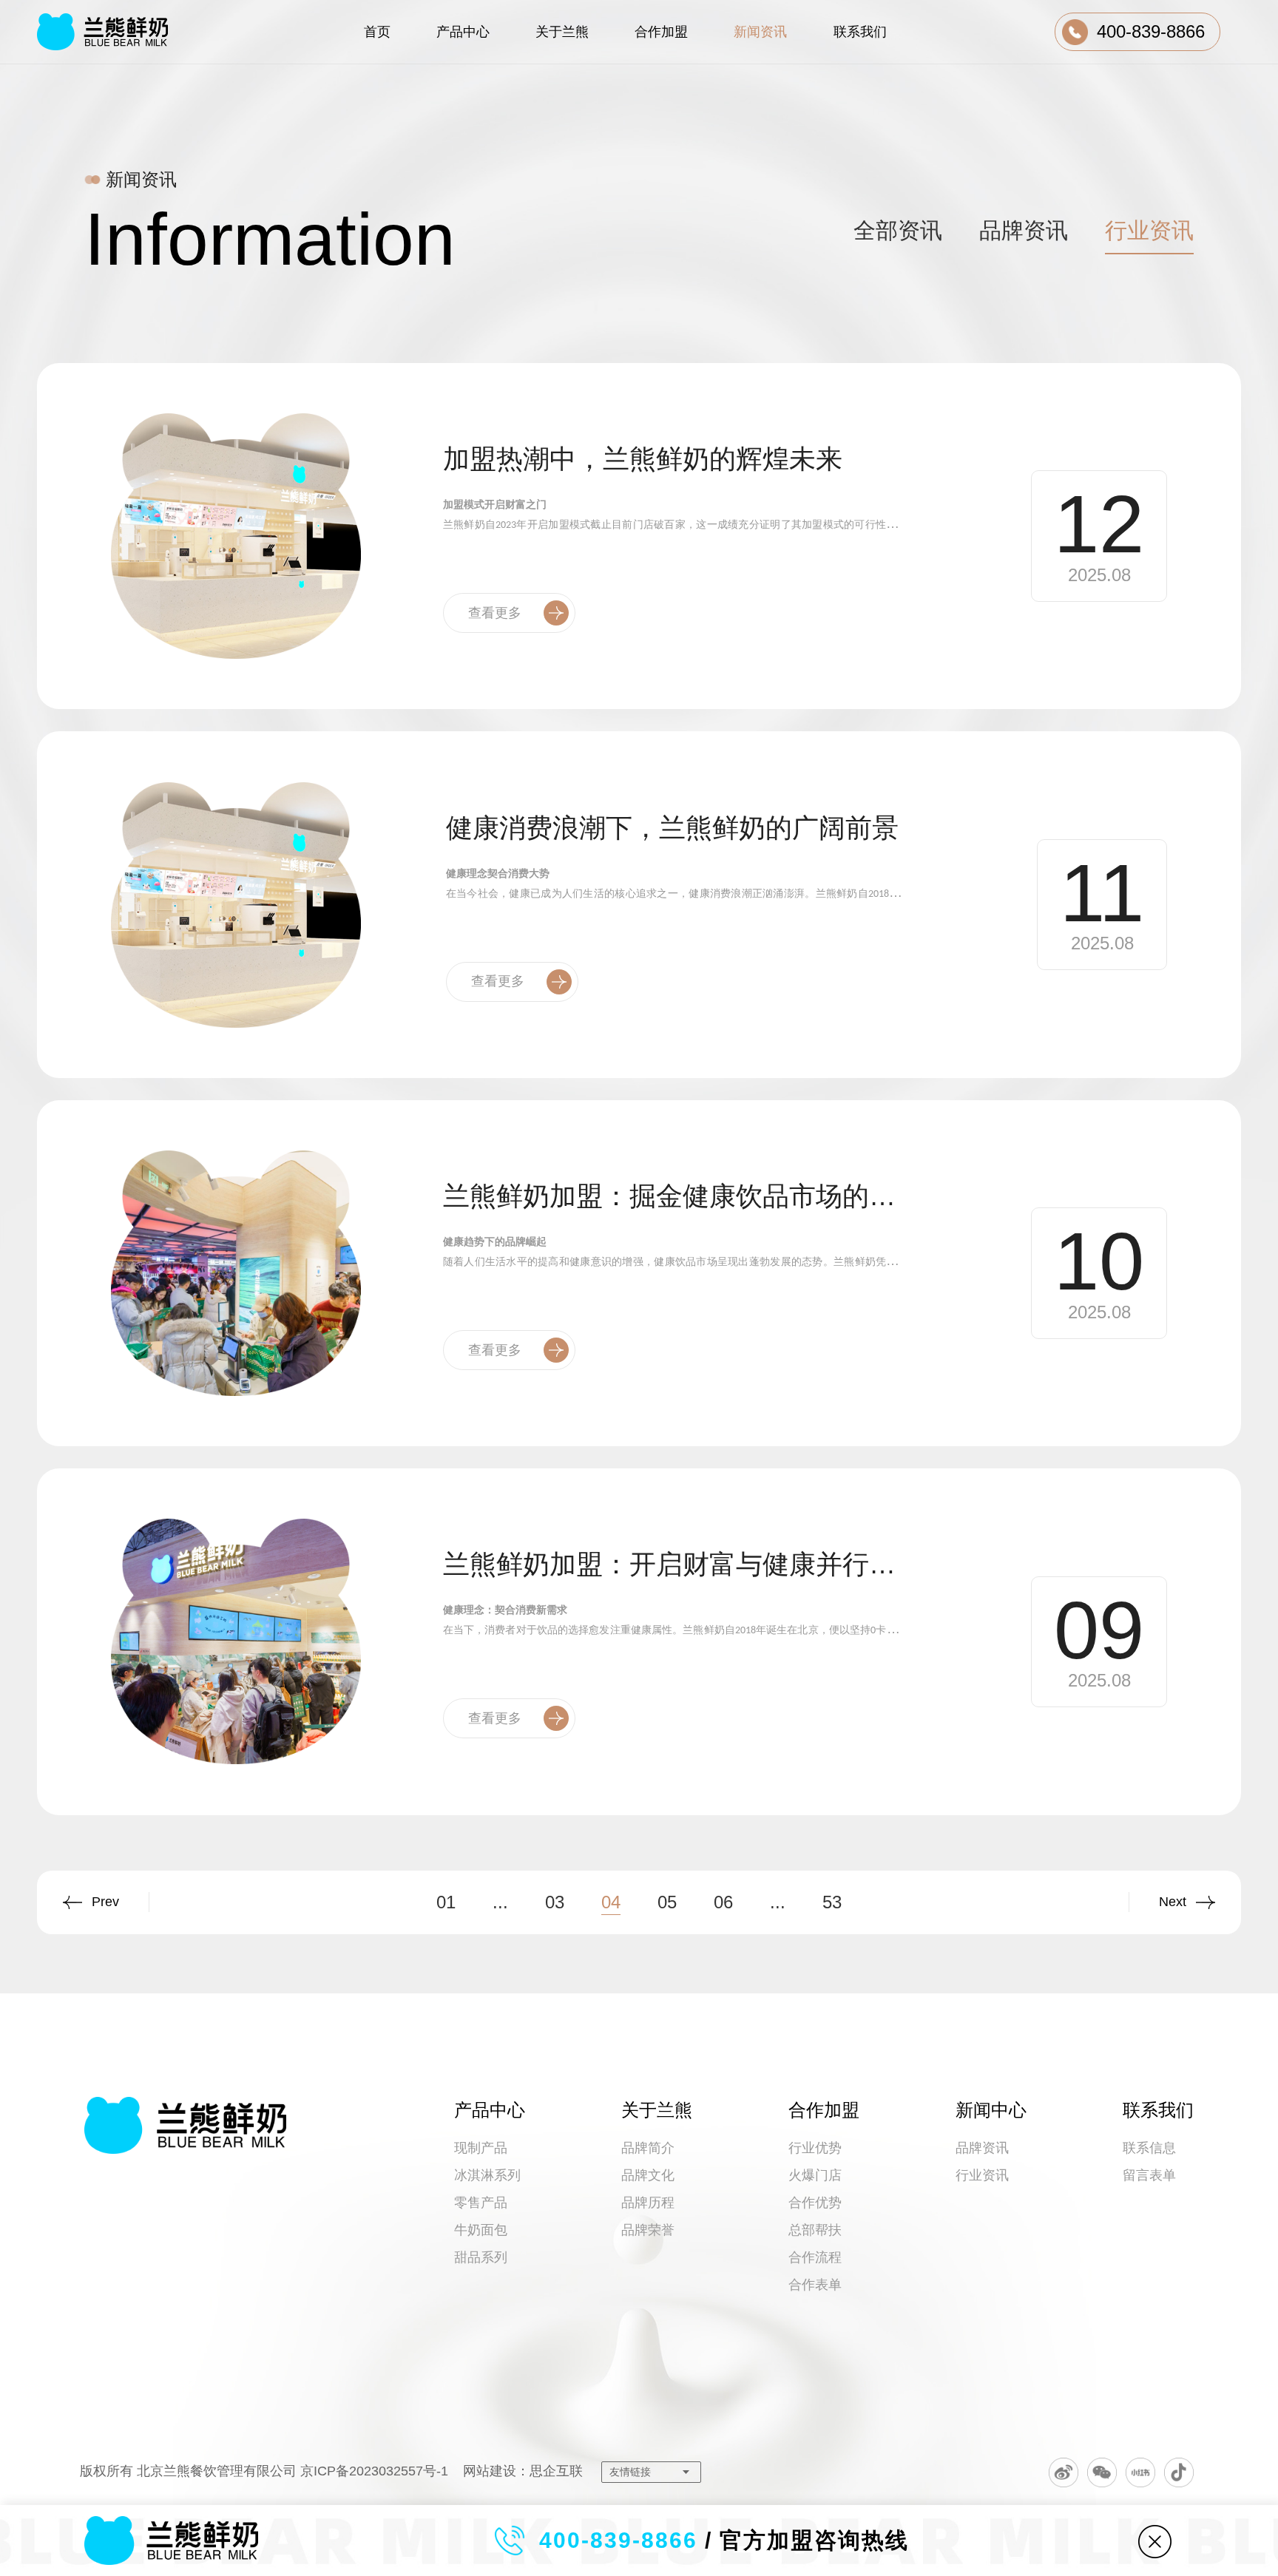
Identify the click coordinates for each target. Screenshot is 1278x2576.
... (500, 1902)
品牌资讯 (982, 2148)
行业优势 (815, 2148)
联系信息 (1149, 2148)
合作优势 (815, 2203)
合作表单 (815, 2285)
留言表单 (1149, 2175)
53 (832, 1902)
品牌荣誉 (648, 2230)
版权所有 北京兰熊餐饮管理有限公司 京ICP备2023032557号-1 (264, 2471)
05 (667, 1902)
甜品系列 (481, 2257)
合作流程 (815, 2257)
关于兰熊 (657, 2110)
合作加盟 (824, 2110)
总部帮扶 (815, 2230)
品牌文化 (648, 2175)
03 (555, 1902)
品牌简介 (648, 2148)
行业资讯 (982, 2175)
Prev (105, 1902)
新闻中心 (991, 2110)
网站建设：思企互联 (523, 2471)
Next (1173, 1902)
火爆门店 (815, 2175)
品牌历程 (648, 2203)
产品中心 (490, 2110)
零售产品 (481, 2203)
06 (723, 1902)
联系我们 (1158, 2110)
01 (446, 1902)
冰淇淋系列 (487, 2175)
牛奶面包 (481, 2230)
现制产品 (481, 2148)
